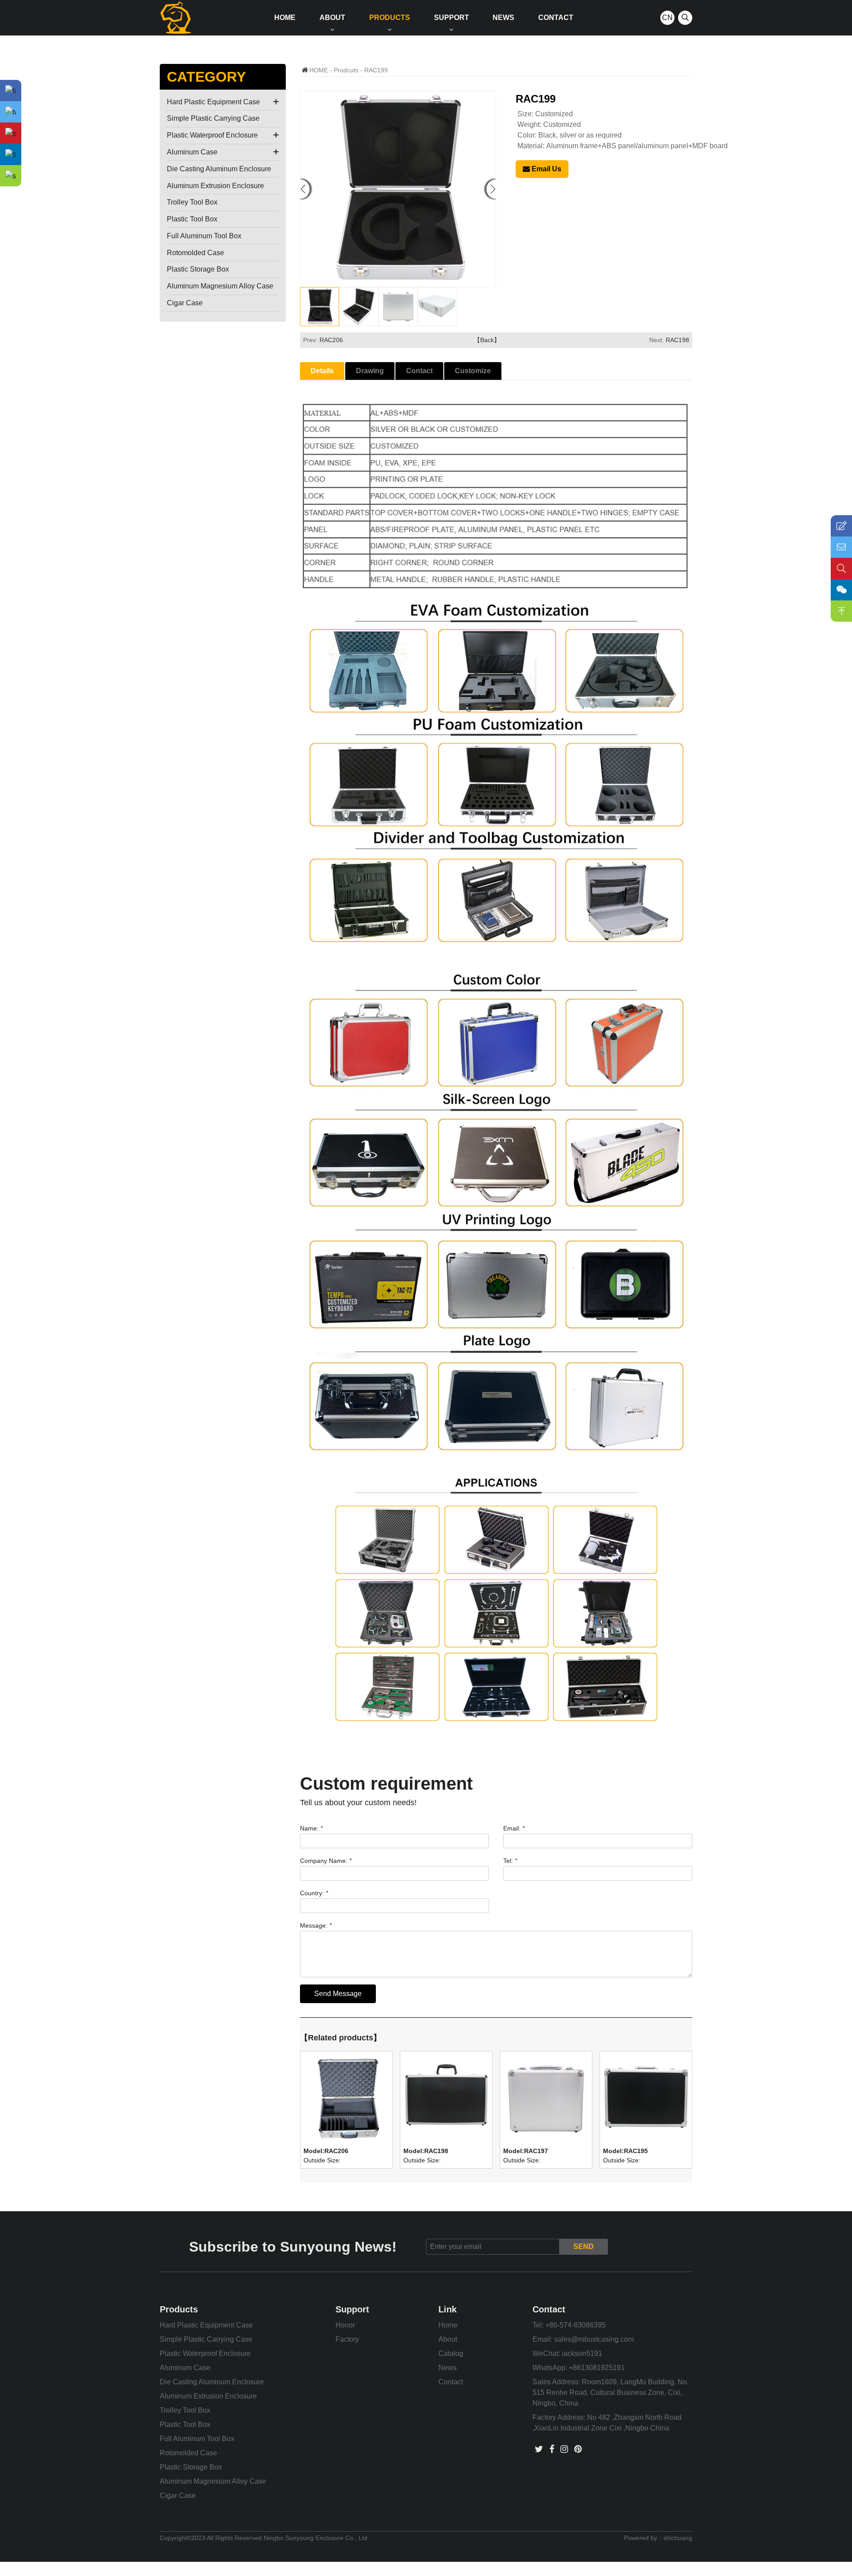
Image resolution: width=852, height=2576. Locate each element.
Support (452, 18)
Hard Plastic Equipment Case (213, 102)
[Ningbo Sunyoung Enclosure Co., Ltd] (176, 18)
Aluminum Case (192, 152)
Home (285, 18)
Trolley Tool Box (192, 202)
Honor (345, 2325)
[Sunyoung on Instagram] (564, 2449)
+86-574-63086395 (576, 2325)
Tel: (510, 1861)
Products (390, 18)
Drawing (370, 371)
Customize (473, 371)
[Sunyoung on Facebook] (552, 2449)
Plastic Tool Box (192, 219)
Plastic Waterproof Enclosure (212, 135)
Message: (316, 1925)
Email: (514, 1828)
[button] (491, 189)
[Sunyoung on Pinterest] (578, 2449)
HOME (319, 70)
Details (322, 371)
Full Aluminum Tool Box (204, 236)
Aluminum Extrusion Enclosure (215, 186)
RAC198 (677, 340)
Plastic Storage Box (198, 269)
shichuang (678, 2538)
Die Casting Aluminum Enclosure (219, 169)
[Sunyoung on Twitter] (539, 2449)
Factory (347, 2339)
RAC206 (331, 340)
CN (667, 18)
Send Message (338, 1994)
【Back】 (487, 340)
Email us (546, 169)
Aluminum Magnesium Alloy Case (220, 286)
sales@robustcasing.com (594, 2339)
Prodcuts (346, 70)
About (332, 18)
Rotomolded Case (195, 253)
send (584, 2247)
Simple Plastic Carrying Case (213, 118)
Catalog (451, 2353)
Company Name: (326, 1861)
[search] (685, 18)
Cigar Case (185, 303)
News (503, 18)
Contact (556, 18)
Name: (311, 1828)
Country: (314, 1893)
